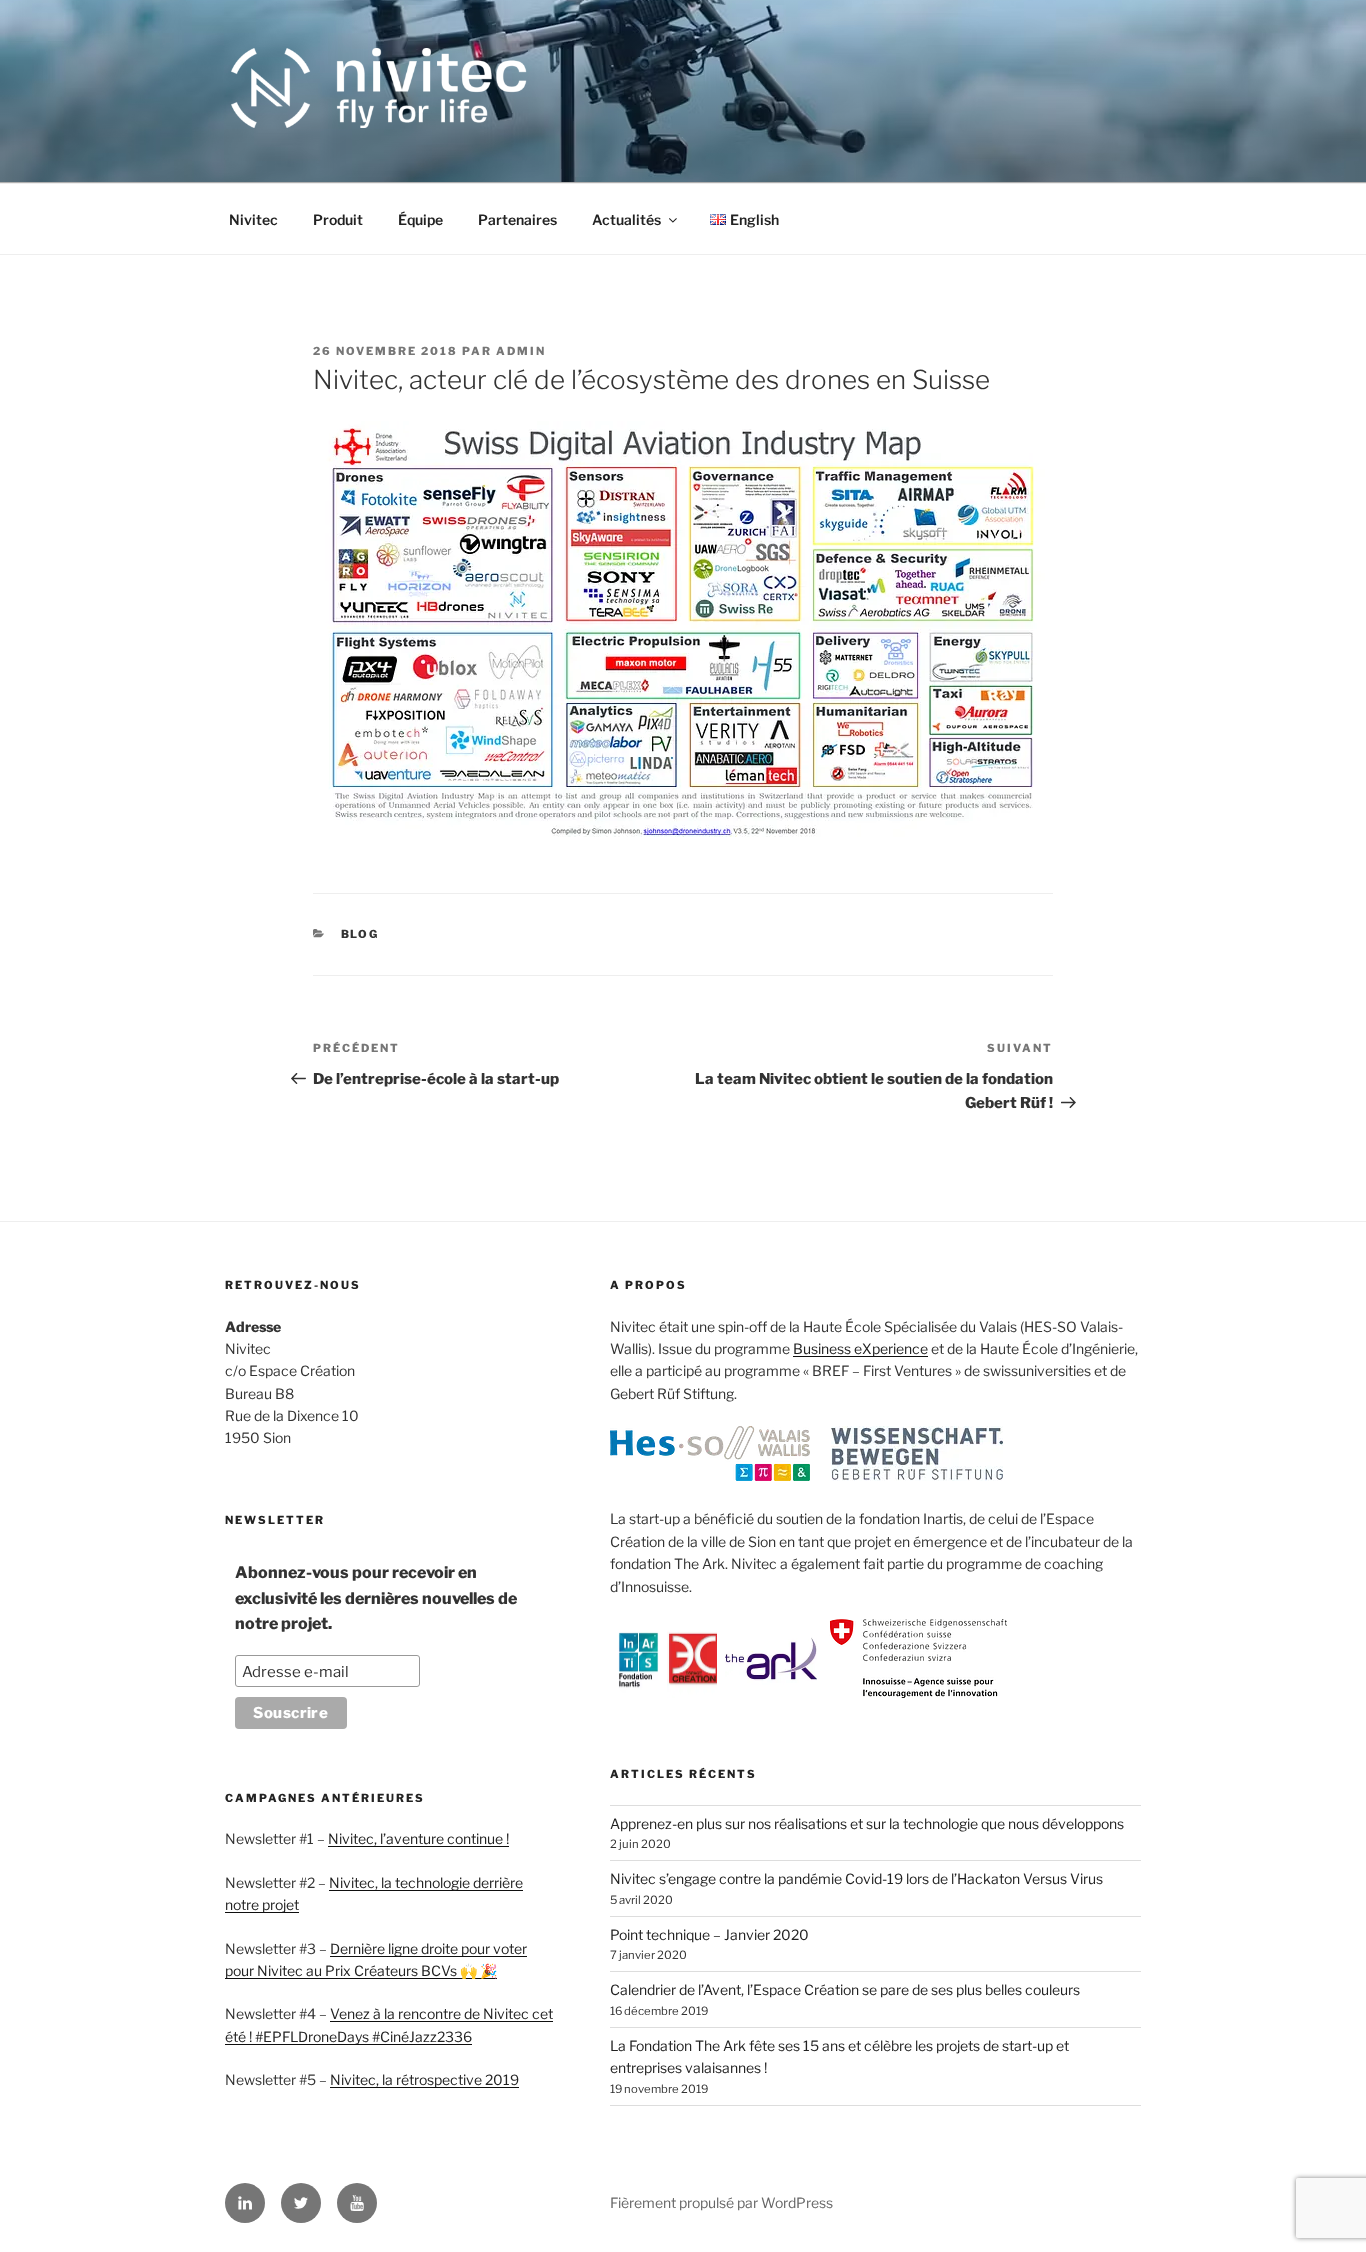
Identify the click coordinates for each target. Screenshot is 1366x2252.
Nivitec (253, 219)
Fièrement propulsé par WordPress (721, 2202)
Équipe (420, 219)
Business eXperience (860, 1348)
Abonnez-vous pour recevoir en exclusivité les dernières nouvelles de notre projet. (376, 1598)
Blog (360, 934)
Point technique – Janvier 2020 (709, 1934)
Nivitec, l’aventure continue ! (418, 1838)
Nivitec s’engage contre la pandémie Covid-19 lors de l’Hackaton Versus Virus (856, 1878)
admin (521, 351)
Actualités (626, 219)
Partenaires (517, 219)
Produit (338, 219)
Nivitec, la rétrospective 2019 (424, 2079)
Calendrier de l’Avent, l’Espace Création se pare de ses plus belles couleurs (845, 1989)
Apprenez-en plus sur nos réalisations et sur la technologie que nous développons (867, 1823)
